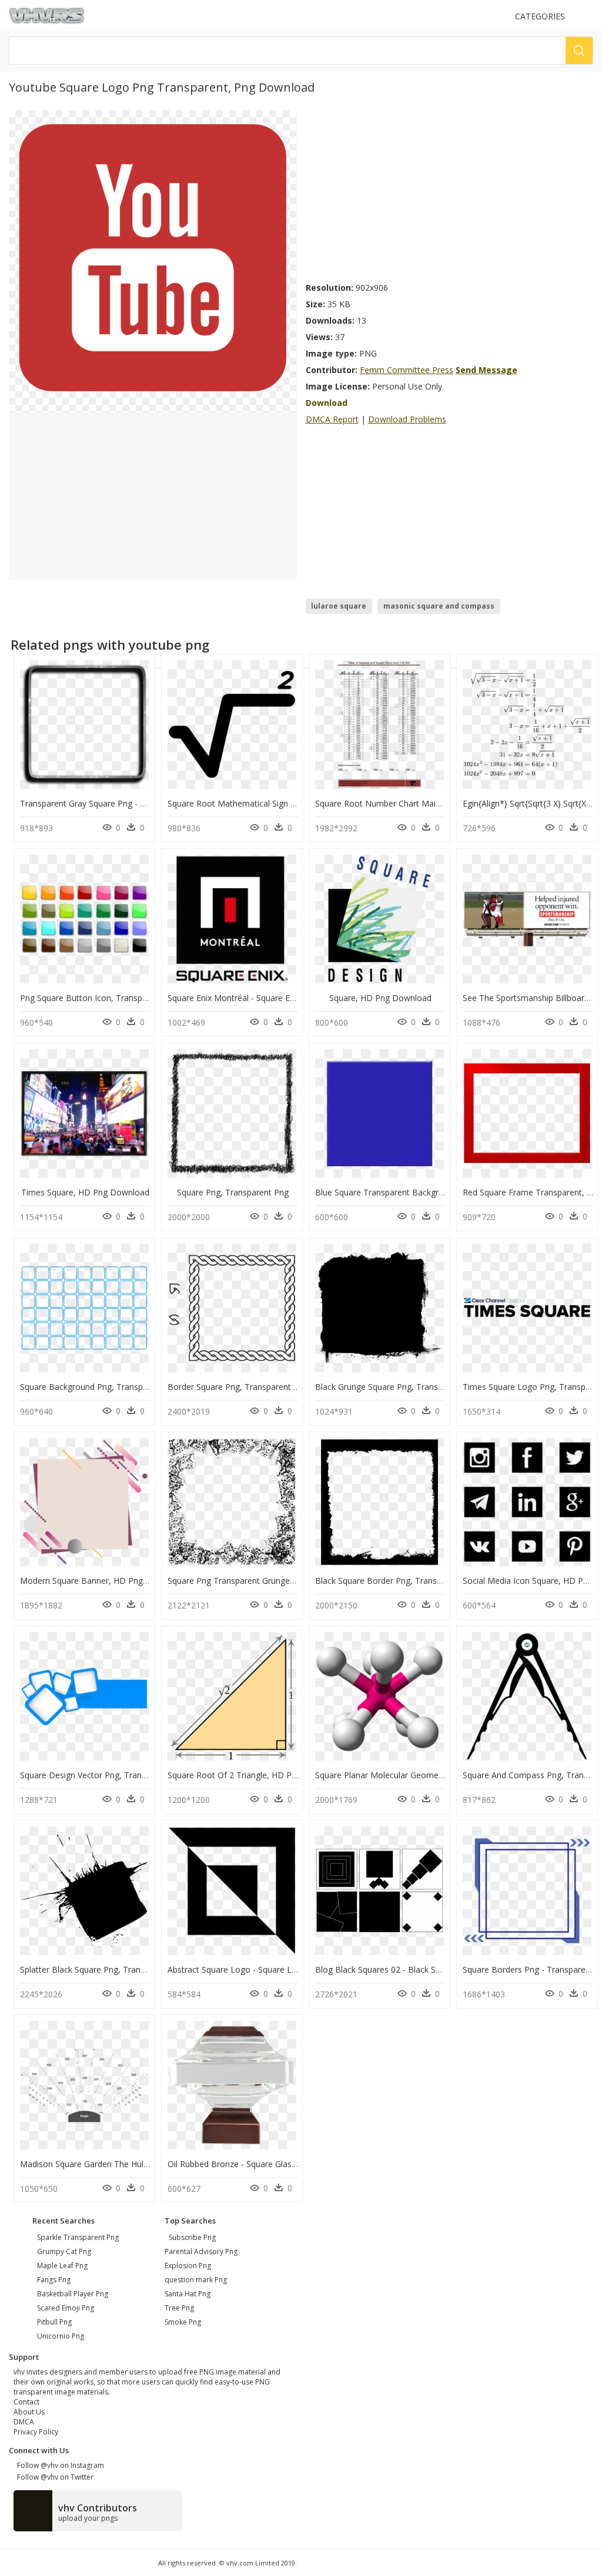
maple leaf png (62, 2266)
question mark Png (196, 2280)
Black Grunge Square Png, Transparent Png (397, 1387)
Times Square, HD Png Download (85, 1192)
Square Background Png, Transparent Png (100, 1387)
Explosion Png (188, 2266)
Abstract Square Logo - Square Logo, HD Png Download (275, 1969)
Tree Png (179, 2308)
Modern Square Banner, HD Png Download (102, 1581)
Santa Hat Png (188, 2294)
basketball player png (73, 2294)
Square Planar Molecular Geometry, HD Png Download (420, 1775)
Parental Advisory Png (201, 2251)
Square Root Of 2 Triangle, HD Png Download (255, 1775)
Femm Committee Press (407, 370)
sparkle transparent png (78, 2237)
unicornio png (61, 2336)
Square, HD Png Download (380, 998)
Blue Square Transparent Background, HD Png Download (424, 1192)
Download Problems (407, 419)
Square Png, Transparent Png (233, 1192)
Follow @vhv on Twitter (53, 2477)
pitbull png (54, 2322)
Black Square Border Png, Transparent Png (397, 1581)
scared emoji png (66, 2308)
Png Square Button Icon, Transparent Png (100, 998)
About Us (29, 2412)
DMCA (24, 2422)
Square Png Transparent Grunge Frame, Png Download (273, 1581)
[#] (153, 261)
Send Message (486, 370)
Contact (26, 2402)
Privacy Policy (36, 2432)
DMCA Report (332, 419)
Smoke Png (183, 2322)
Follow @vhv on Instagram (59, 2465)
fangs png (54, 2280)
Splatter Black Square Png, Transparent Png (103, 1969)
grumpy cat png (64, 2251)
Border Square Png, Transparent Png (238, 1387)
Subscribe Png (192, 2237)
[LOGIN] (588, 16)
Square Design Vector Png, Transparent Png (104, 1775)
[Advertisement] (450, 193)
